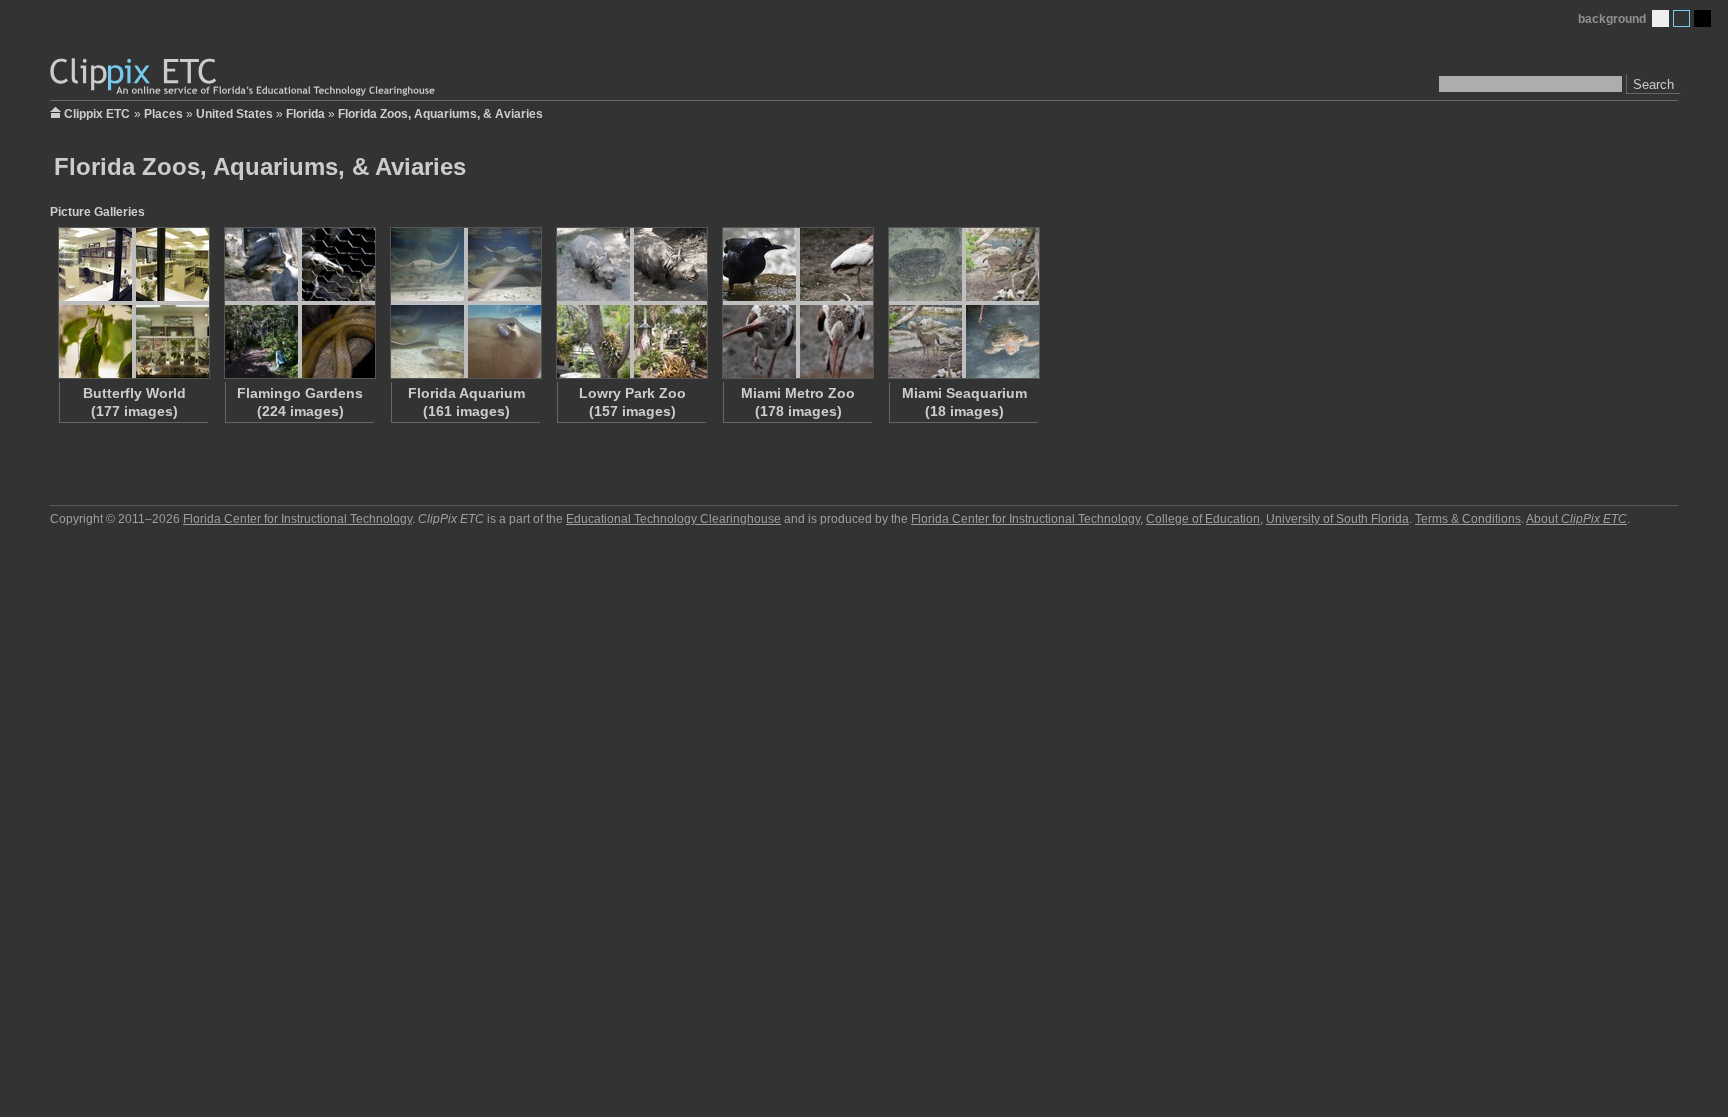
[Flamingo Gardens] (299, 303)
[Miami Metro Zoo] (797, 303)
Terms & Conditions (1468, 519)
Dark (1702, 18)
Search (1653, 84)
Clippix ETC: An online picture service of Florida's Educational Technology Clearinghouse (244, 77)
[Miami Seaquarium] (963, 303)
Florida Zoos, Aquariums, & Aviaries (440, 114)
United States (234, 114)
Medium (1681, 18)
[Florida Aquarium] (465, 303)
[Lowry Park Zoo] (631, 303)
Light (1660, 18)
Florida (305, 114)
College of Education (1203, 519)
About (1576, 519)
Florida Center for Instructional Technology (297, 519)
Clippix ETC (97, 112)
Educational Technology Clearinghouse (673, 519)
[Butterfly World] (133, 303)
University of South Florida (1337, 519)
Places (163, 114)
